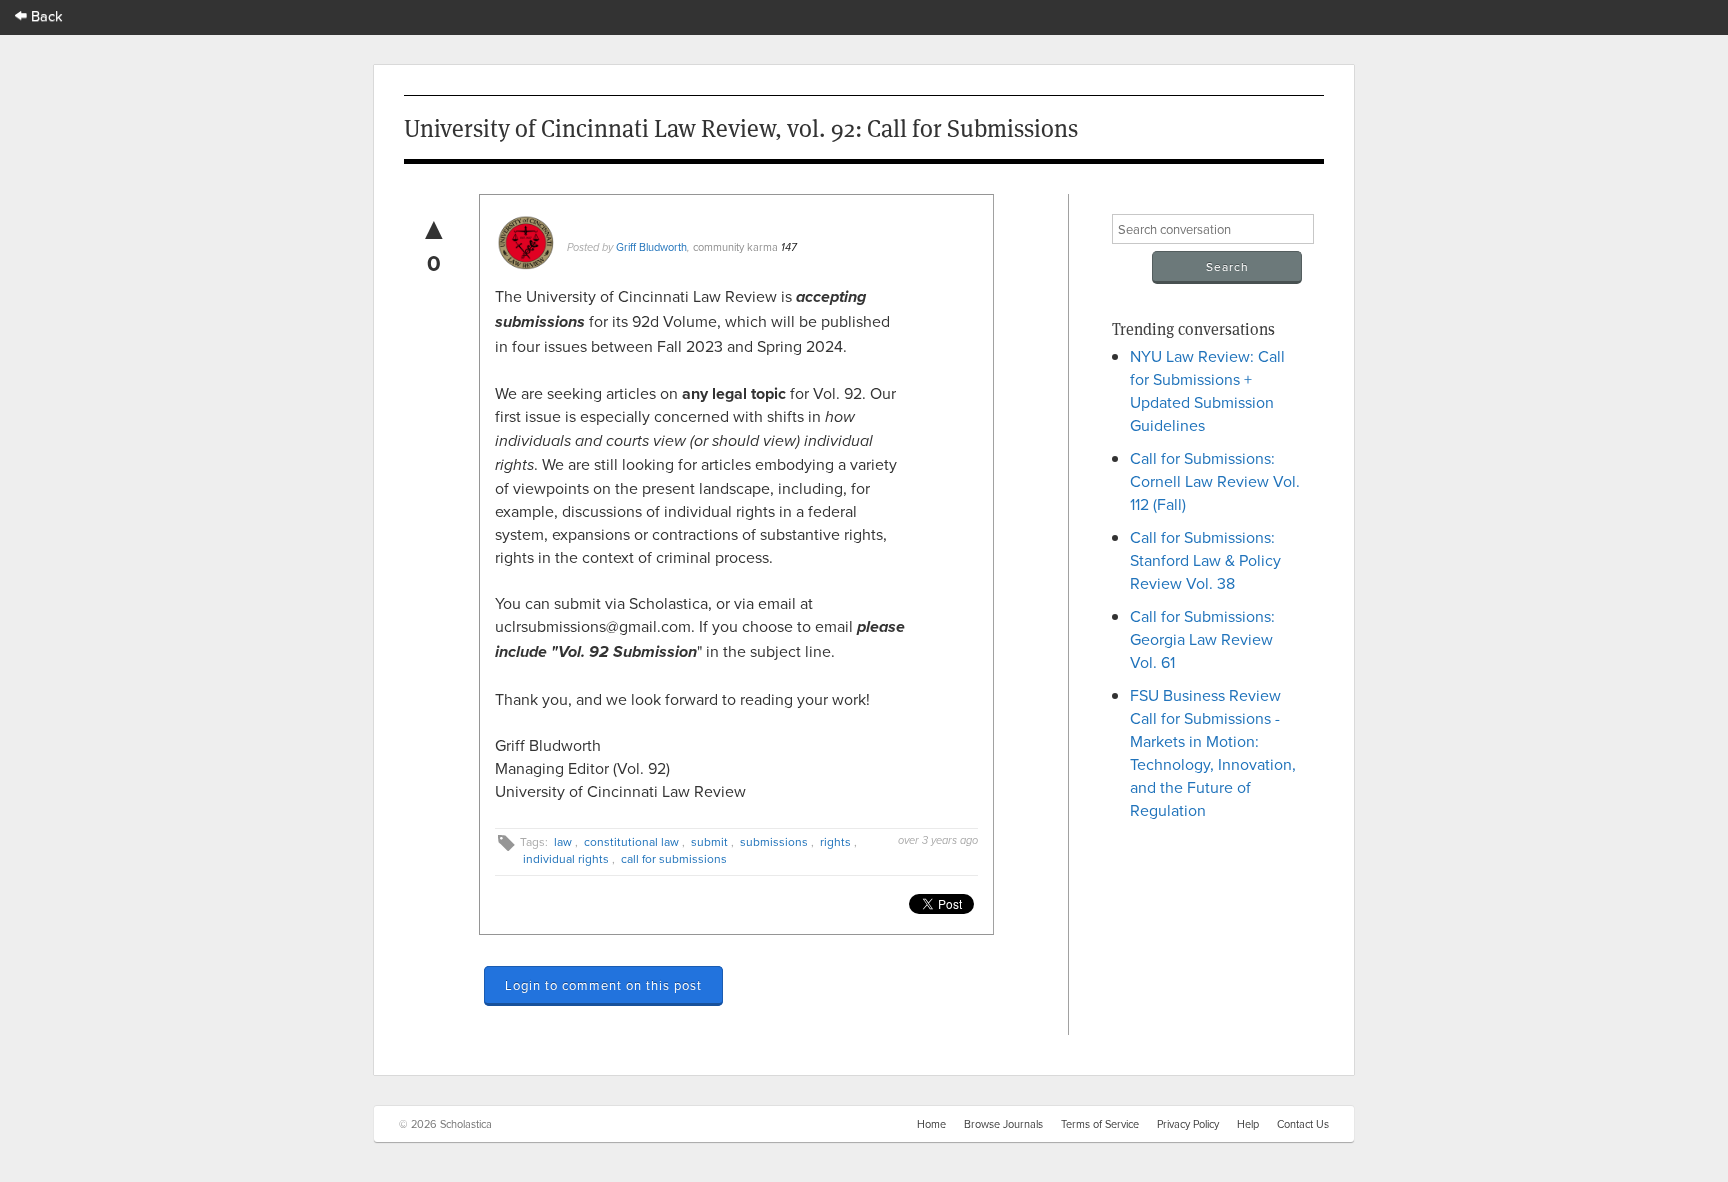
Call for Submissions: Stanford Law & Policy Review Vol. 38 (1205, 560)
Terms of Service (1100, 1124)
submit (709, 841)
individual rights (566, 858)
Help (1248, 1124)
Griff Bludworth (651, 247)
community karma (735, 247)
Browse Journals (1003, 1124)
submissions (774, 841)
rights (835, 841)
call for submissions (674, 858)
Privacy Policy (1188, 1124)
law (563, 841)
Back (45, 15)
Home (931, 1124)
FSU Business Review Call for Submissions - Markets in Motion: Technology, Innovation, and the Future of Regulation (1213, 752)
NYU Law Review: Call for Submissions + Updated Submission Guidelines (1207, 390)
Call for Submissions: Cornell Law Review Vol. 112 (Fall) (1215, 481)
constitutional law (631, 841)
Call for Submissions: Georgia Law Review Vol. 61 (1202, 639)
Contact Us (1303, 1124)
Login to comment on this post (603, 985)
